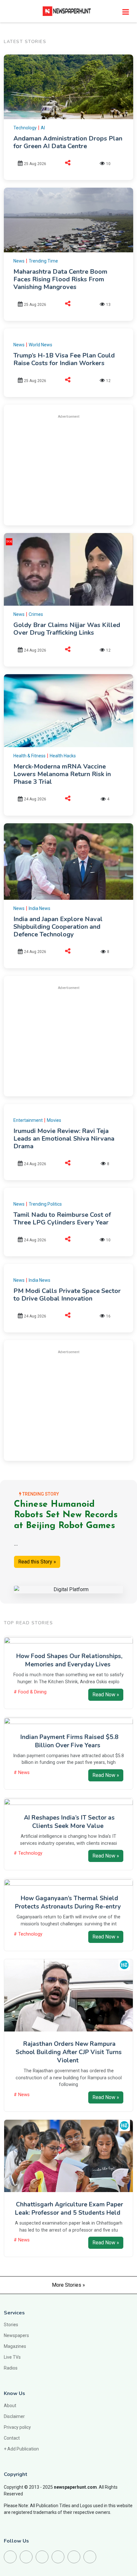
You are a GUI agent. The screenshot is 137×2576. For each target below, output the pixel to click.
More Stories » (68, 2285)
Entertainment (28, 1120)
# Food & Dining (30, 1692)
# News (22, 1773)
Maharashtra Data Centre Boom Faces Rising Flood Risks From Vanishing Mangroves (60, 279)
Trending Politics (45, 1204)
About (10, 2406)
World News (40, 345)
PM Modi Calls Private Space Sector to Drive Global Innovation (67, 1295)
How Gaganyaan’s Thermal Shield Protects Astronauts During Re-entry (68, 1902)
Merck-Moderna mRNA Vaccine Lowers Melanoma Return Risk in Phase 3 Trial (62, 774)
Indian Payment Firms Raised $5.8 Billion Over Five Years (69, 1741)
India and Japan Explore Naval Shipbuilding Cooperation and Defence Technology (58, 927)
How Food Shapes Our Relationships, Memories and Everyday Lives (69, 1660)
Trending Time (43, 261)
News (19, 261)
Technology (25, 128)
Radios (11, 2368)
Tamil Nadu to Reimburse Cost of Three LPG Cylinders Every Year (62, 1219)
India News (40, 908)
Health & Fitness (29, 756)
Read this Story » (37, 1562)
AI (43, 128)
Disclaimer (14, 2416)
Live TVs (12, 2357)
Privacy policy (17, 2427)
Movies (54, 1120)
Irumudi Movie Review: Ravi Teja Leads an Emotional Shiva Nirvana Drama (64, 1139)
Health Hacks (63, 756)
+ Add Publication (21, 2449)
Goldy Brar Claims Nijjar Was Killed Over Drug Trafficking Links (67, 629)
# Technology (28, 1853)
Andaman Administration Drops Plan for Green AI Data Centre (68, 142)
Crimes (36, 614)
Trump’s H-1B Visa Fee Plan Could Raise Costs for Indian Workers (64, 359)
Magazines (15, 2346)
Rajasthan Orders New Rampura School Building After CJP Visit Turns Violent (69, 2052)
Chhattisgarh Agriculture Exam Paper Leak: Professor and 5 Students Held (69, 2209)
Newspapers (16, 2335)
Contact (12, 2438)
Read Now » (106, 1695)
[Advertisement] (68, 469)
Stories (11, 2325)
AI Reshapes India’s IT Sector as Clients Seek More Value (69, 1822)
